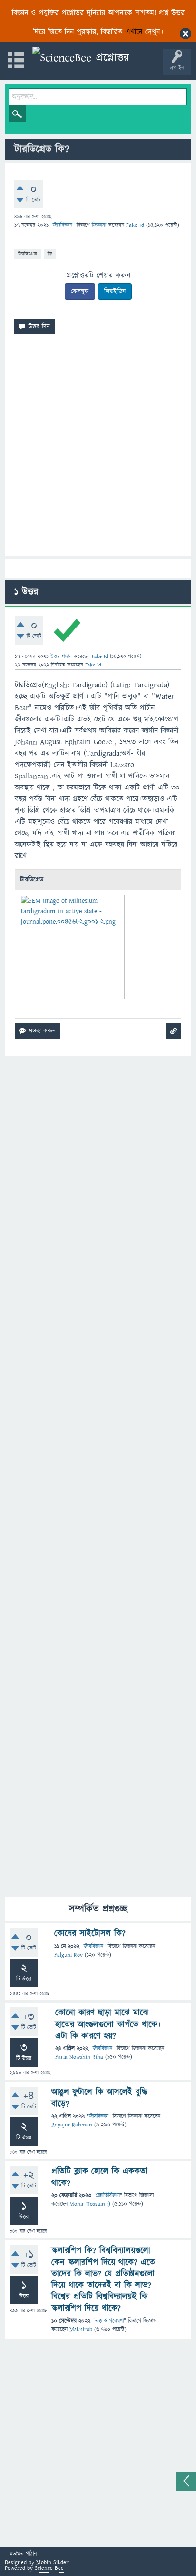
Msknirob (81, 2329)
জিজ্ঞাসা (100, 225)
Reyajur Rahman (72, 2125)
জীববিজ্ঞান (63, 225)
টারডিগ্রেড (28, 254)
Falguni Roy (69, 1955)
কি (50, 254)
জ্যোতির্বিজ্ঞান (108, 2196)
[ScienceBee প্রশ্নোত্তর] (81, 58)
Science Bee (49, 2568)
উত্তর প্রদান (61, 656)
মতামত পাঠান (23, 2554)
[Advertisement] (98, 449)
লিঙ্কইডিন (115, 291)
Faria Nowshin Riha (79, 2057)
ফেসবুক (80, 291)
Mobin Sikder (52, 2562)
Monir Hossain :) (90, 2204)
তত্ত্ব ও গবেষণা (109, 2321)
